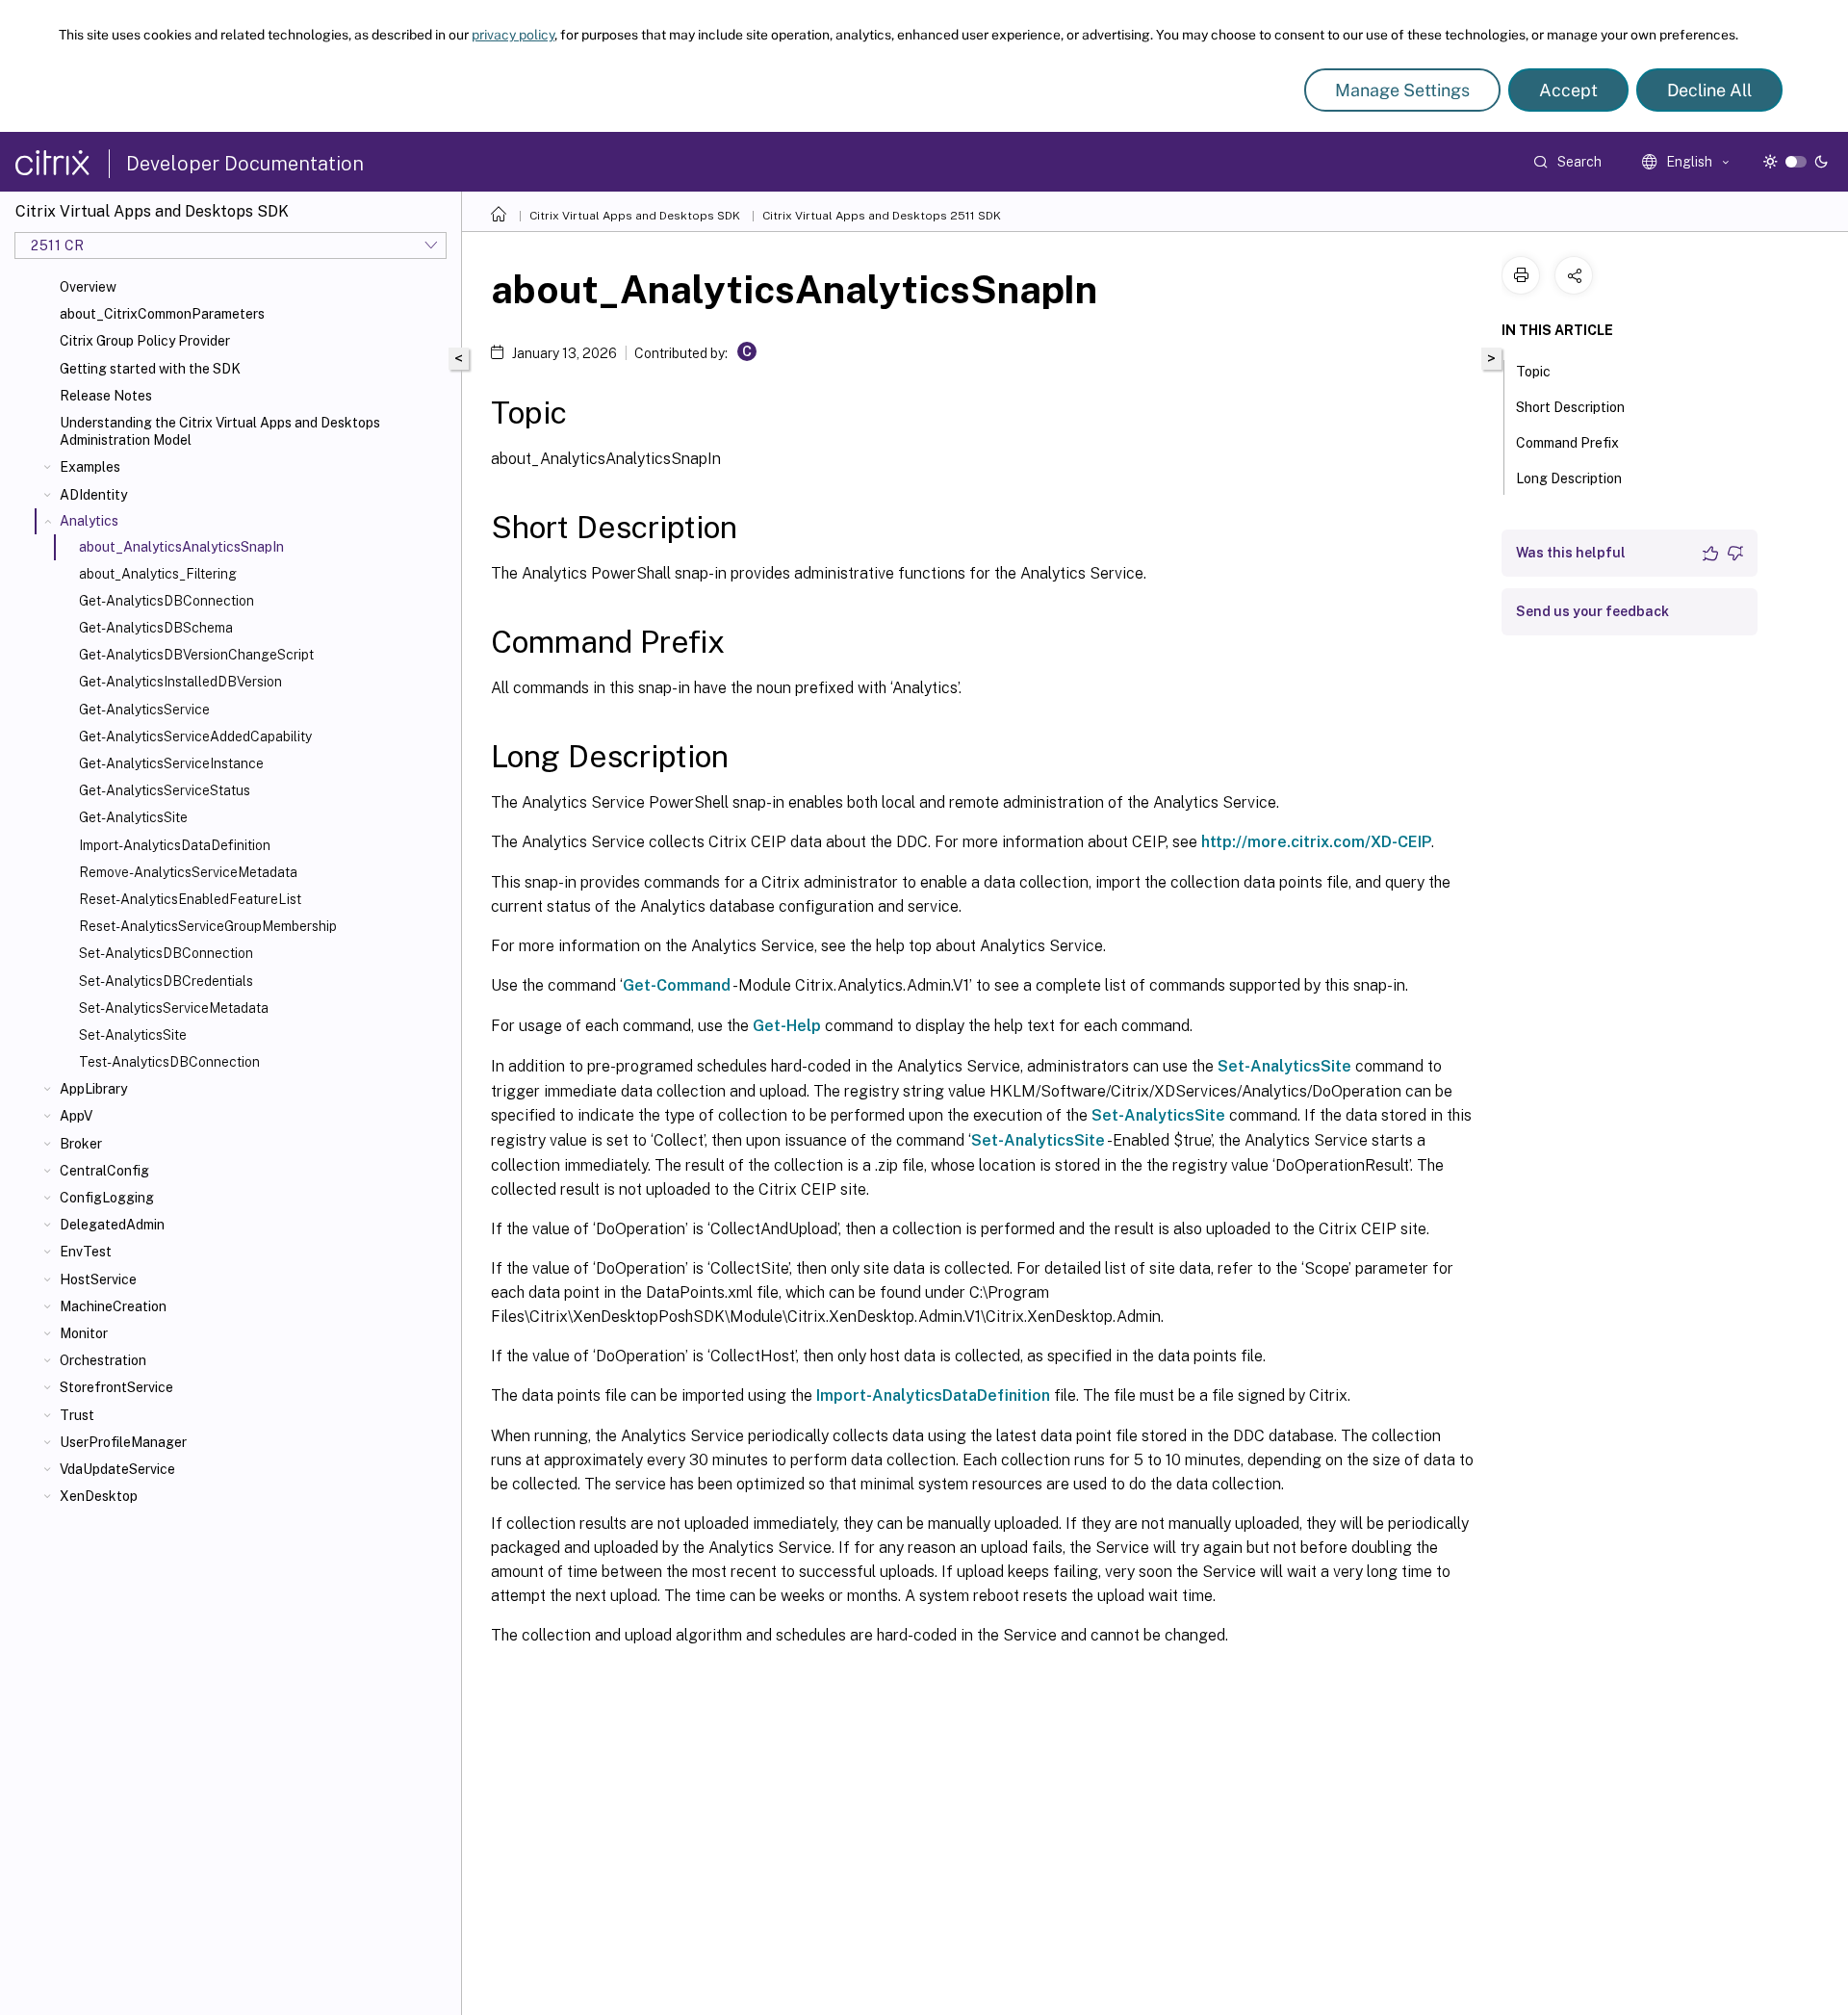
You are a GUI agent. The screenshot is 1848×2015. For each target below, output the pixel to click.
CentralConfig (104, 1171)
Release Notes (106, 396)
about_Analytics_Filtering (158, 574)
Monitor (84, 1333)
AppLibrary (93, 1089)
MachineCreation (113, 1306)
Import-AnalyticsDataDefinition (175, 845)
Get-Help (787, 1026)
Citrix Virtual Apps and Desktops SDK (635, 216)
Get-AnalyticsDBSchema (156, 628)
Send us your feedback (1592, 611)
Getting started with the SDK (150, 369)
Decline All (1709, 90)
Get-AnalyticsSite (133, 817)
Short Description (1570, 407)
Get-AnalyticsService (144, 710)
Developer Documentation (245, 164)
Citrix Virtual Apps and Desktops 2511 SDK (882, 216)
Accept (1568, 90)
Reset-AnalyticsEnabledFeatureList (190, 899)
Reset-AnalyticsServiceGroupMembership (208, 926)
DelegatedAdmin (112, 1225)
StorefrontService (116, 1387)
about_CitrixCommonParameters (162, 314)
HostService (98, 1279)
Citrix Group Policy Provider (145, 341)
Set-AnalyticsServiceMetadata (174, 1008)
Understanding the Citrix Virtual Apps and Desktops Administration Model (220, 431)
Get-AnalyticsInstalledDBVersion (180, 682)
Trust (77, 1415)
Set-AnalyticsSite (133, 1035)
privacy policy (513, 35)
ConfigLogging (107, 1198)
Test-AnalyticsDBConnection (169, 1062)
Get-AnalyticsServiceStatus (165, 790)
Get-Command (677, 985)
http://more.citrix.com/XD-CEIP (1316, 842)
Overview (88, 287)
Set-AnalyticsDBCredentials (166, 981)
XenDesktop (99, 1496)
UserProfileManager (123, 1442)
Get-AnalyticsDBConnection (167, 601)
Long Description (1569, 478)
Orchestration (103, 1360)
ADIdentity (93, 495)
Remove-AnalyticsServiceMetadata (188, 872)
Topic (1533, 372)
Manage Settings (1402, 90)
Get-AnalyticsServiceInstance (171, 763)
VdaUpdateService (117, 1469)
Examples (90, 467)
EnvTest (86, 1252)
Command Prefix (1567, 443)
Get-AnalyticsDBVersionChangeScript (196, 655)
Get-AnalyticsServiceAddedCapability (195, 736)
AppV (76, 1116)
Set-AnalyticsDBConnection (166, 953)
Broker (81, 1144)
